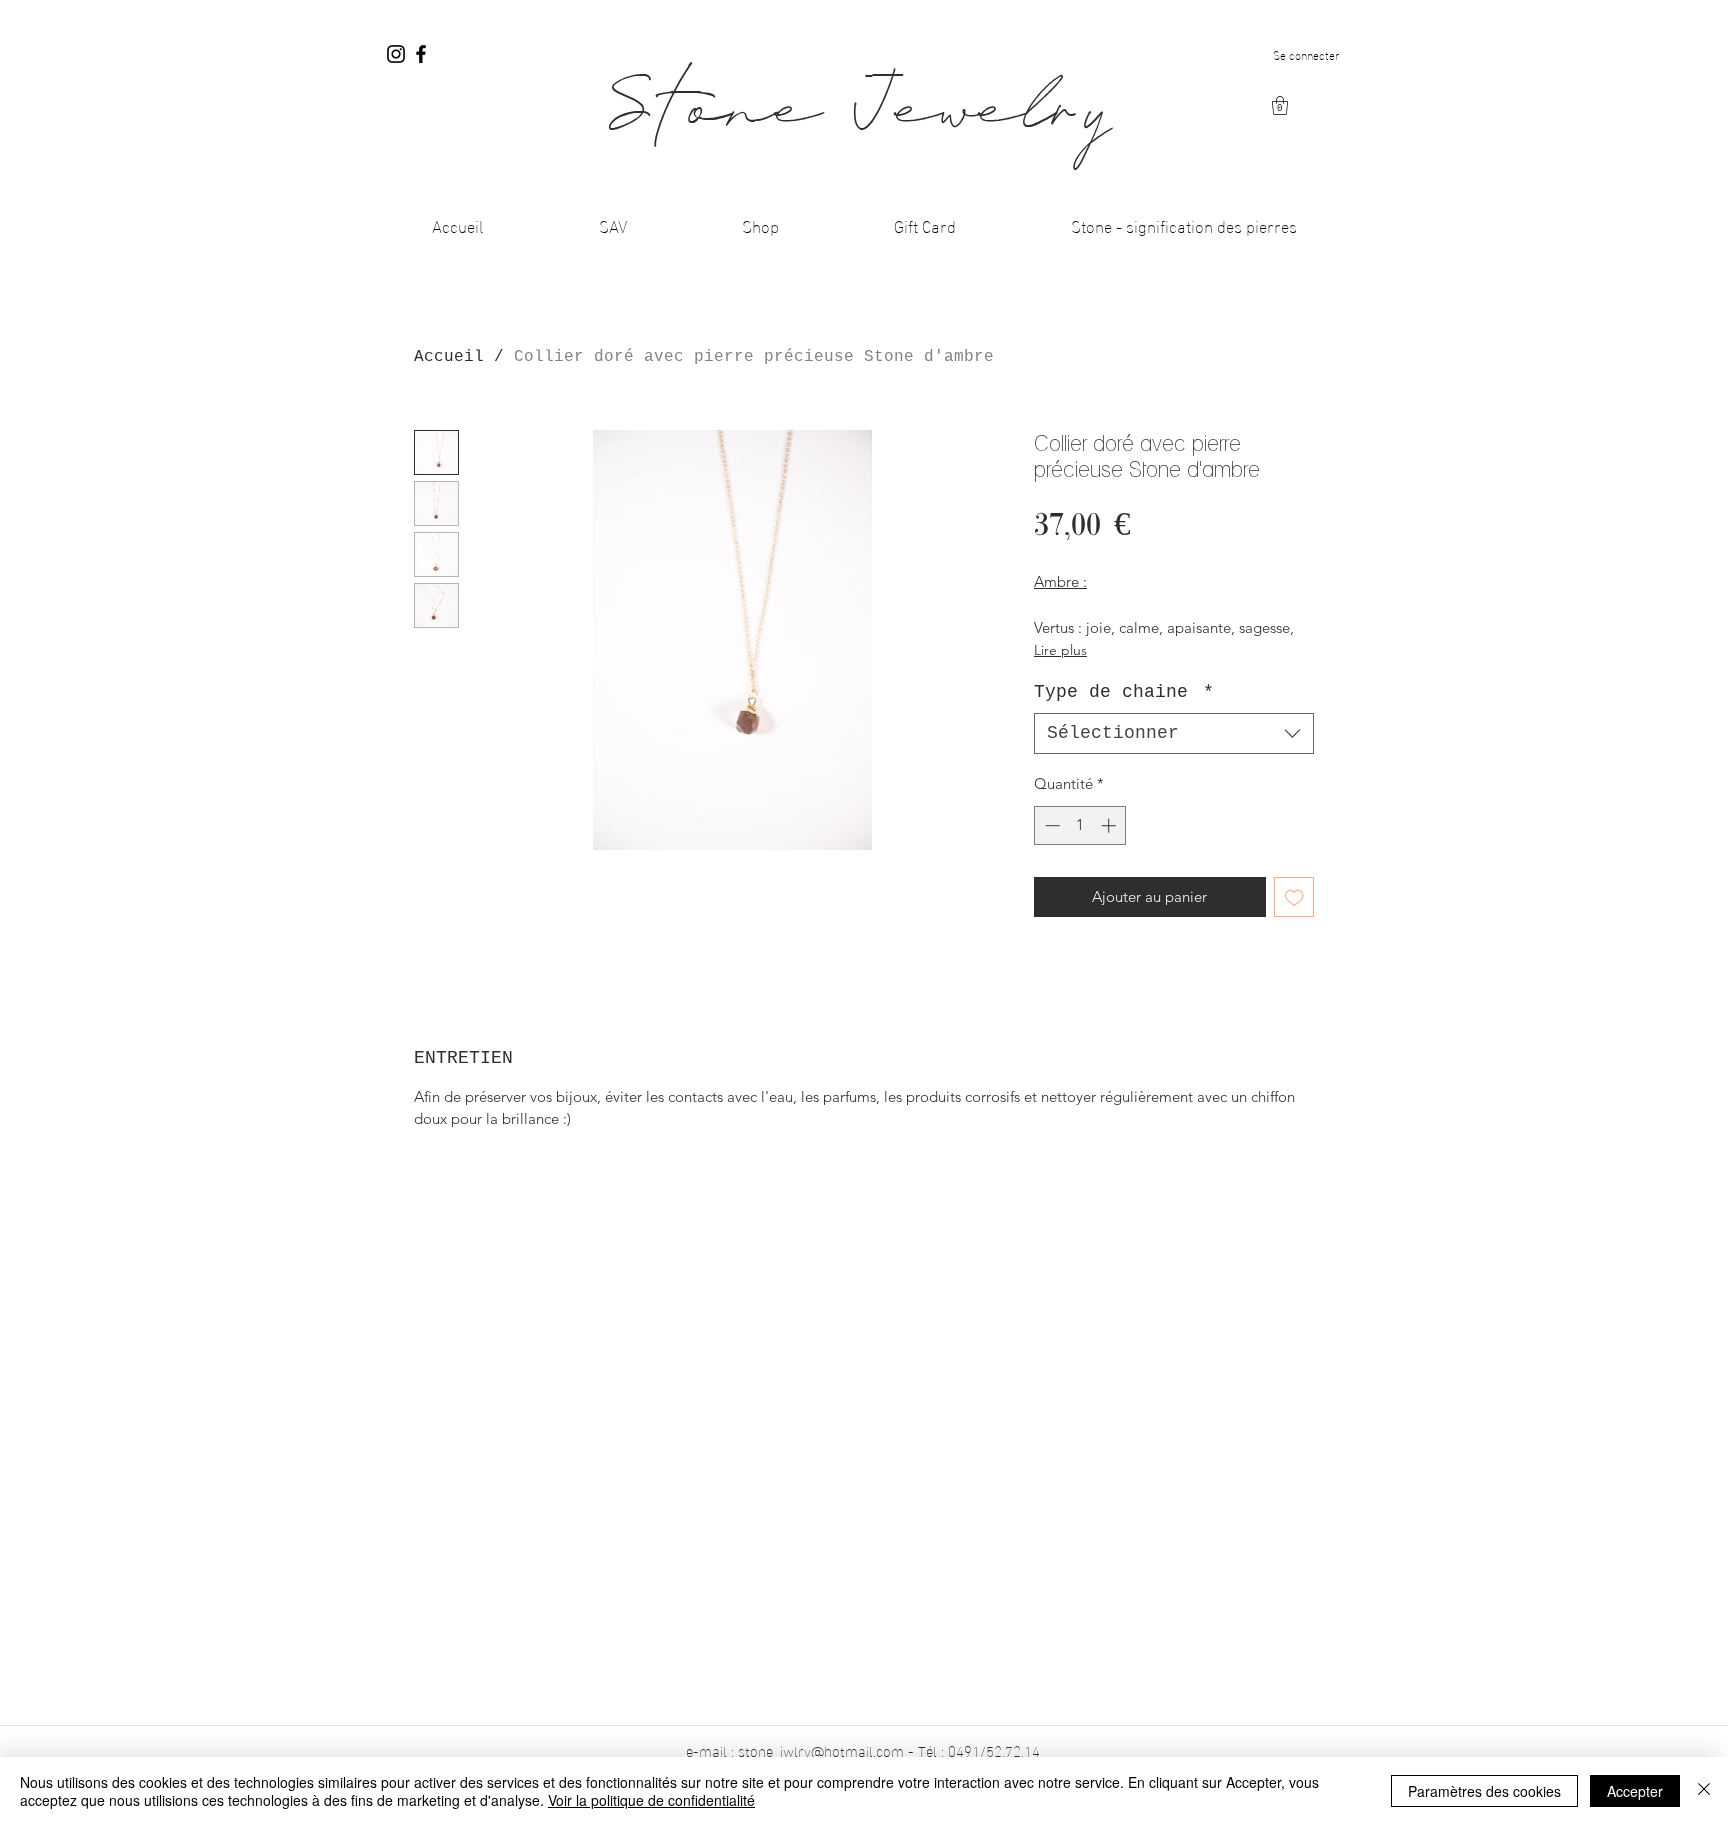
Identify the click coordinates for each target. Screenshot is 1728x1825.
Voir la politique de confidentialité (651, 1800)
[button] (1280, 105)
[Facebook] (421, 54)
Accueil (449, 357)
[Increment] (1110, 825)
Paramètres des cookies (1484, 1791)
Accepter (1635, 1791)
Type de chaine (1124, 692)
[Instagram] (396, 54)
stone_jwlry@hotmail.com (821, 1750)
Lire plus (1060, 650)
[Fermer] (1704, 1791)
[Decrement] (1050, 825)
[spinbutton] (1080, 825)
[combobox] (1174, 733)
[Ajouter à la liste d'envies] (1294, 897)
